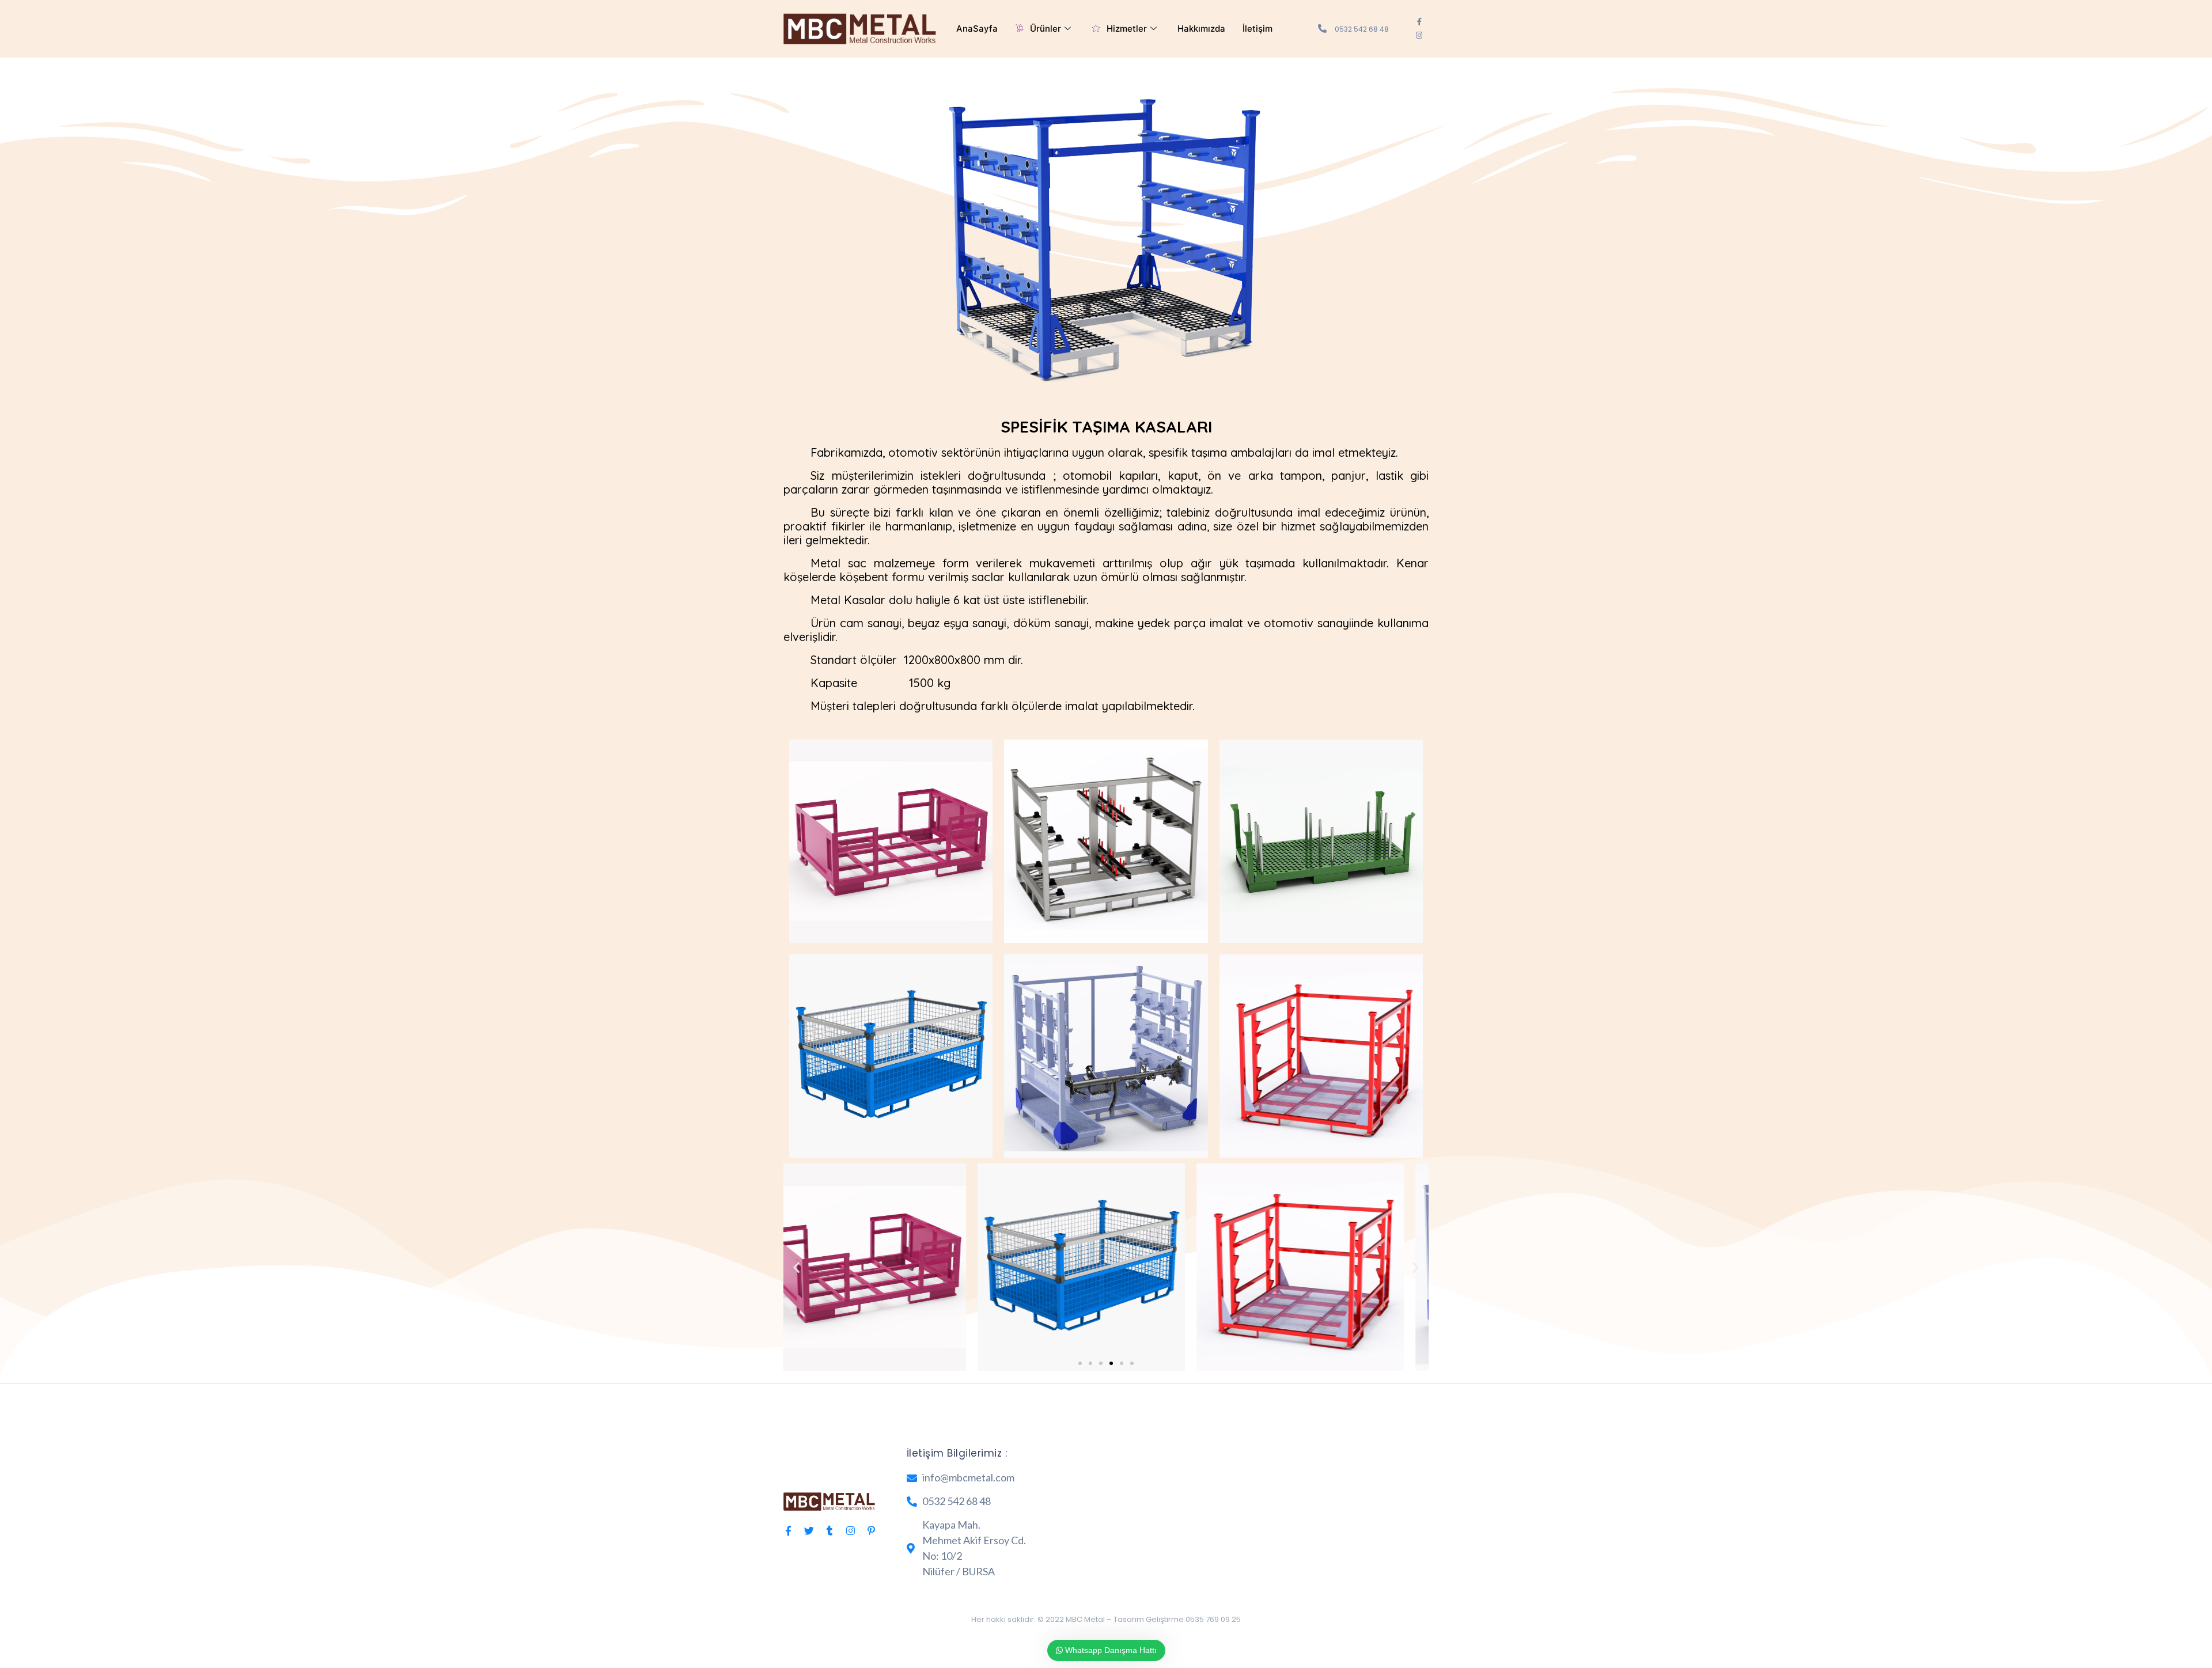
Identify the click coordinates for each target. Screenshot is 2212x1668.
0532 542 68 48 (1362, 29)
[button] (796, 1267)
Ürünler (1046, 29)
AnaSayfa (977, 29)
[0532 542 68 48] (1322, 29)
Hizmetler (1127, 29)
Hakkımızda (1201, 29)
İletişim (1257, 29)
